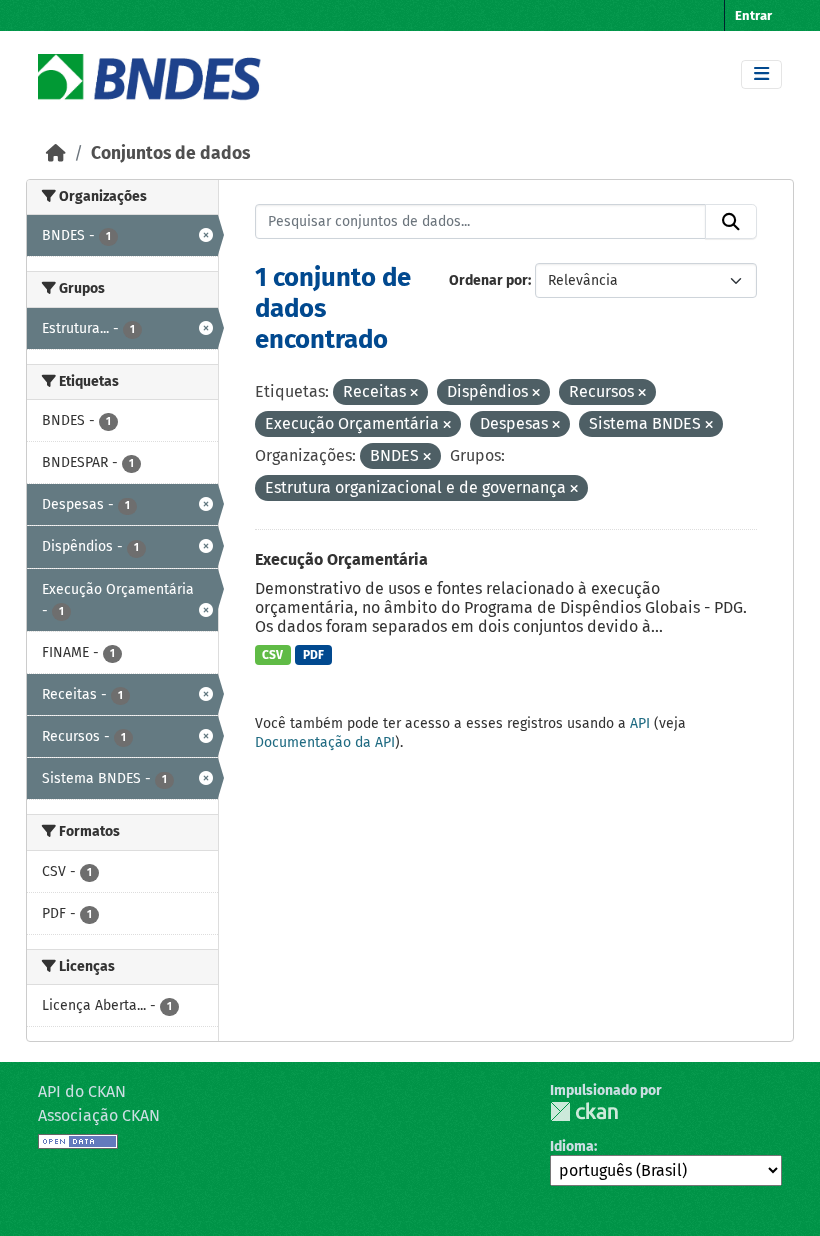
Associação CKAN (99, 1115)
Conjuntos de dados (170, 153)
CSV (272, 655)
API (640, 723)
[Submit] (731, 222)
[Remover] (414, 393)
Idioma (572, 1146)
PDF (313, 655)
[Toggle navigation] (761, 74)
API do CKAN (82, 1091)
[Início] (56, 153)
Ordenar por (488, 280)
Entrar (753, 15)
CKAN (584, 1111)
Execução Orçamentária (341, 559)
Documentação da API (325, 742)
